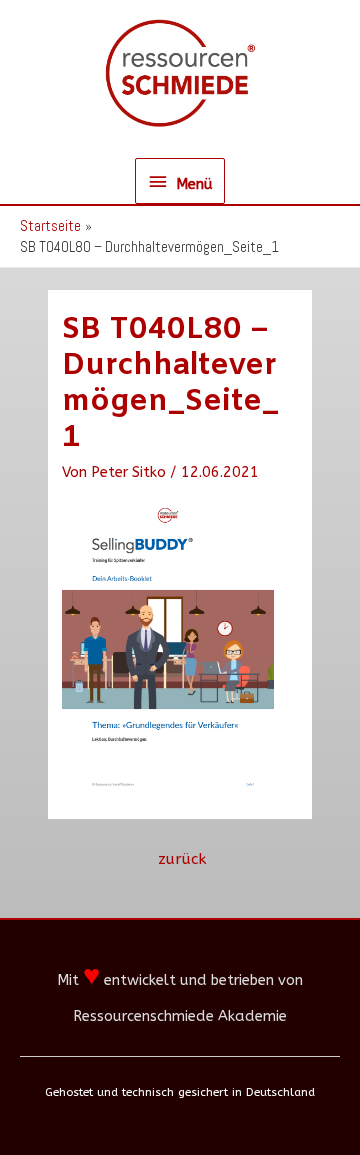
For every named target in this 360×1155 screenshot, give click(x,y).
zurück (182, 859)
